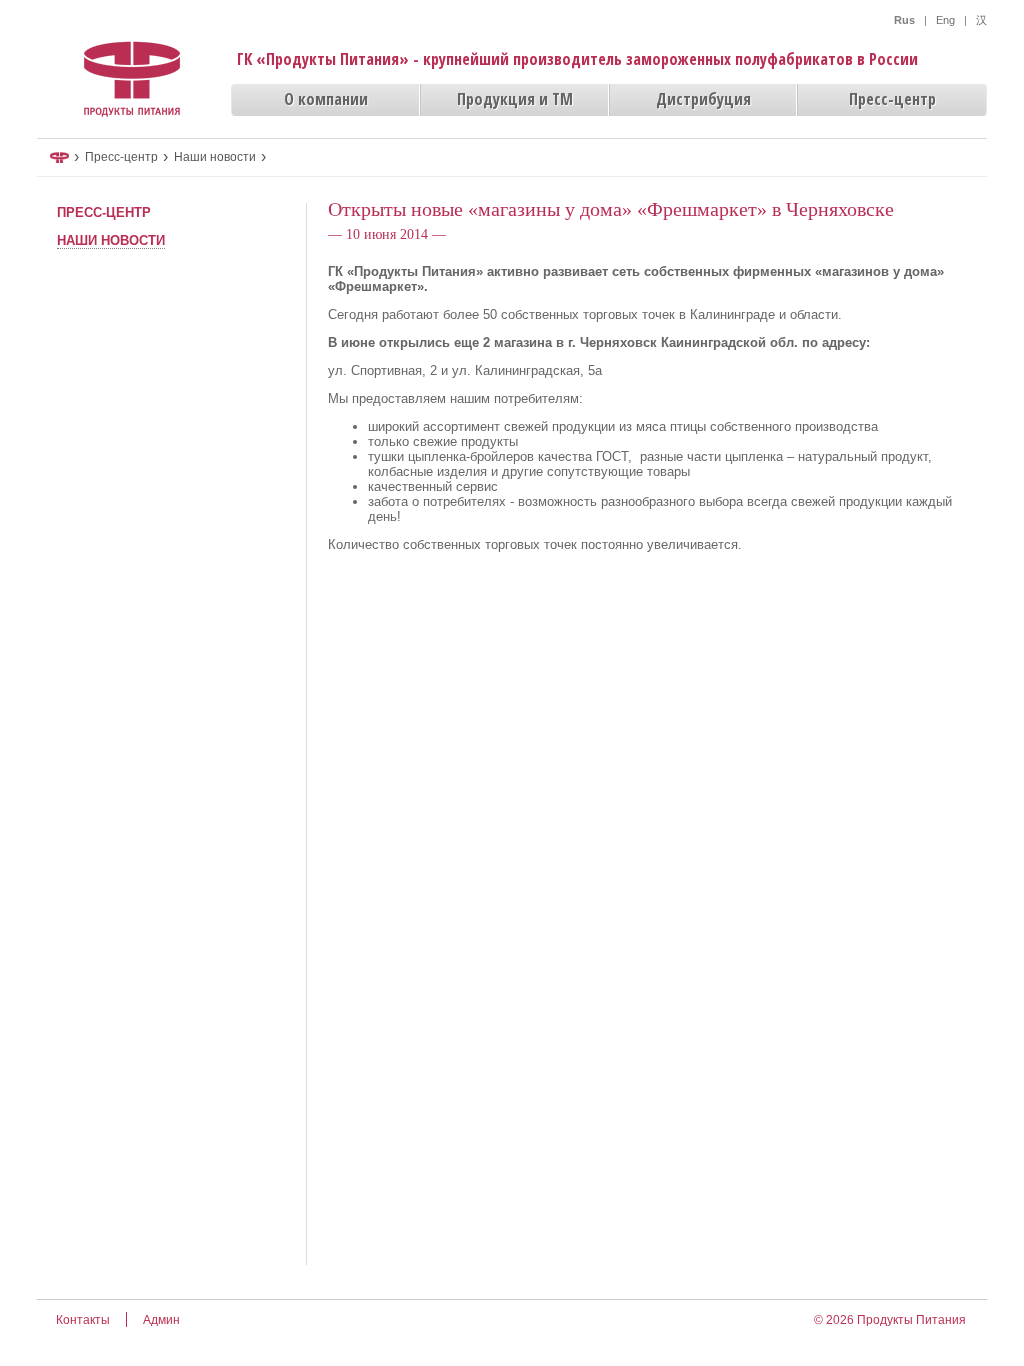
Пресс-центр (892, 99)
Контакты (83, 1320)
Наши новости (215, 157)
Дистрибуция (703, 99)
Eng (945, 20)
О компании (326, 99)
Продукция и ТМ (515, 99)
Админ (161, 1320)
